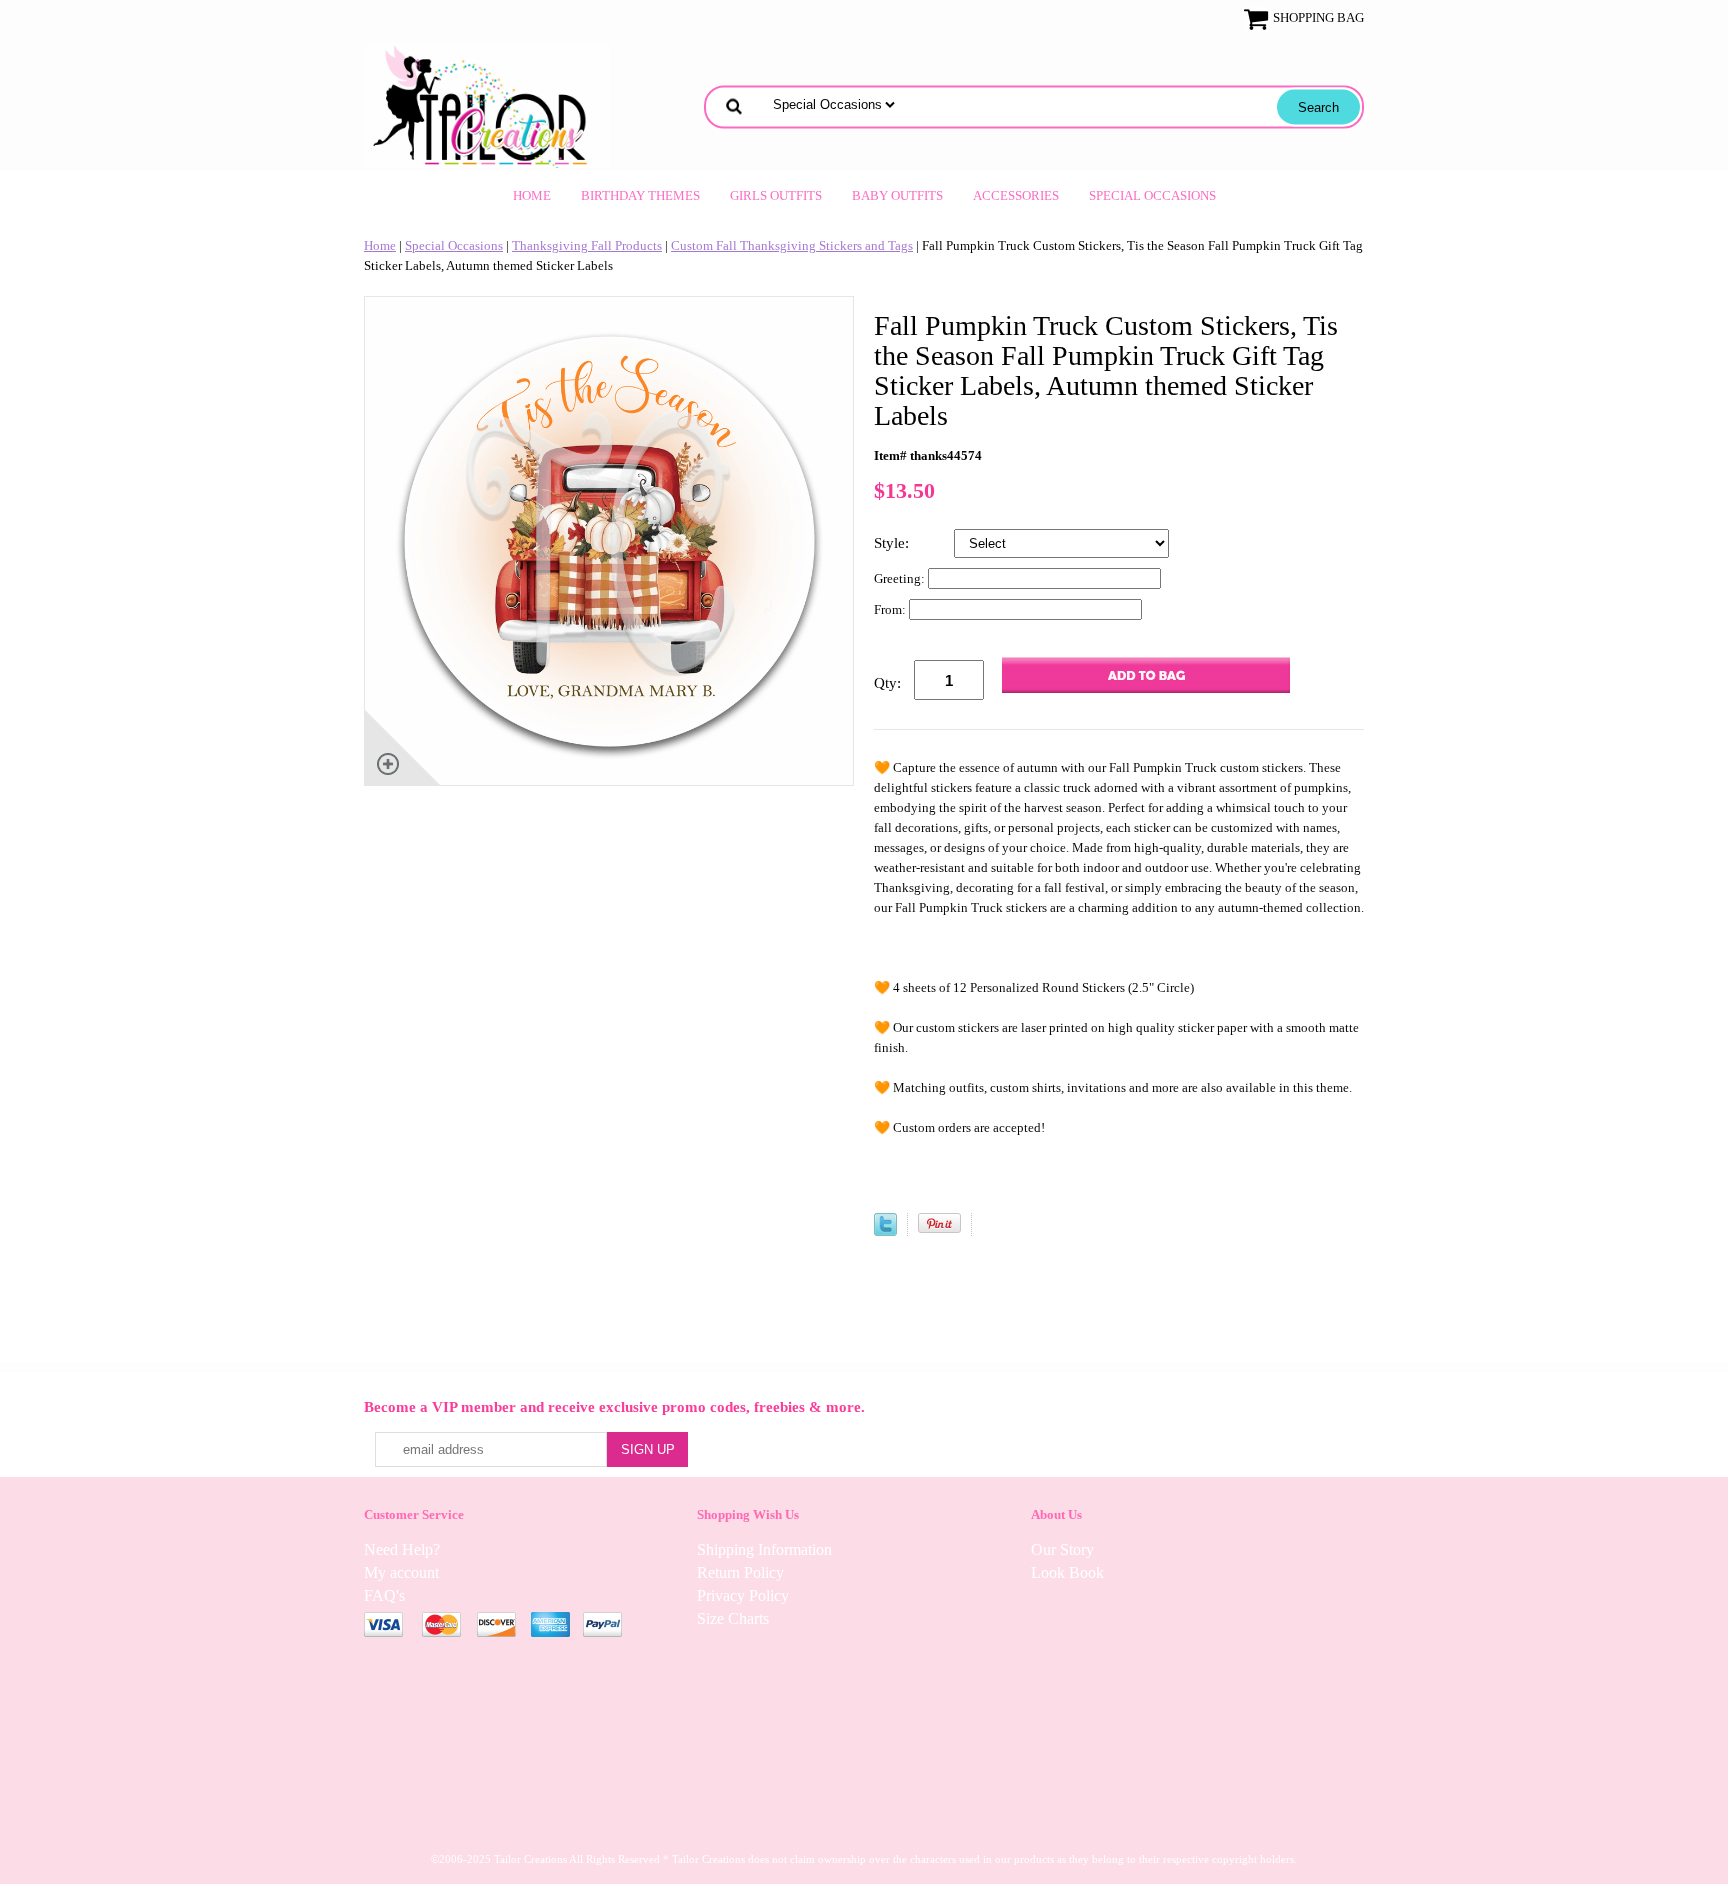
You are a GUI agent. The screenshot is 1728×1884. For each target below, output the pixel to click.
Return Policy (740, 1572)
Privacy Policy (743, 1595)
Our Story (1062, 1549)
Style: (893, 543)
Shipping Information (764, 1549)
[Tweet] (885, 1231)
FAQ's (384, 1595)
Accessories (1016, 195)
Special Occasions (1152, 195)
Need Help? (402, 1549)
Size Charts (733, 1618)
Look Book (1067, 1572)
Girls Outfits (776, 195)
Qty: (887, 683)
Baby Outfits (897, 195)
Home (532, 195)
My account (401, 1572)
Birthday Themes (640, 195)
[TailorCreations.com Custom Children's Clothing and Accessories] (487, 104)
